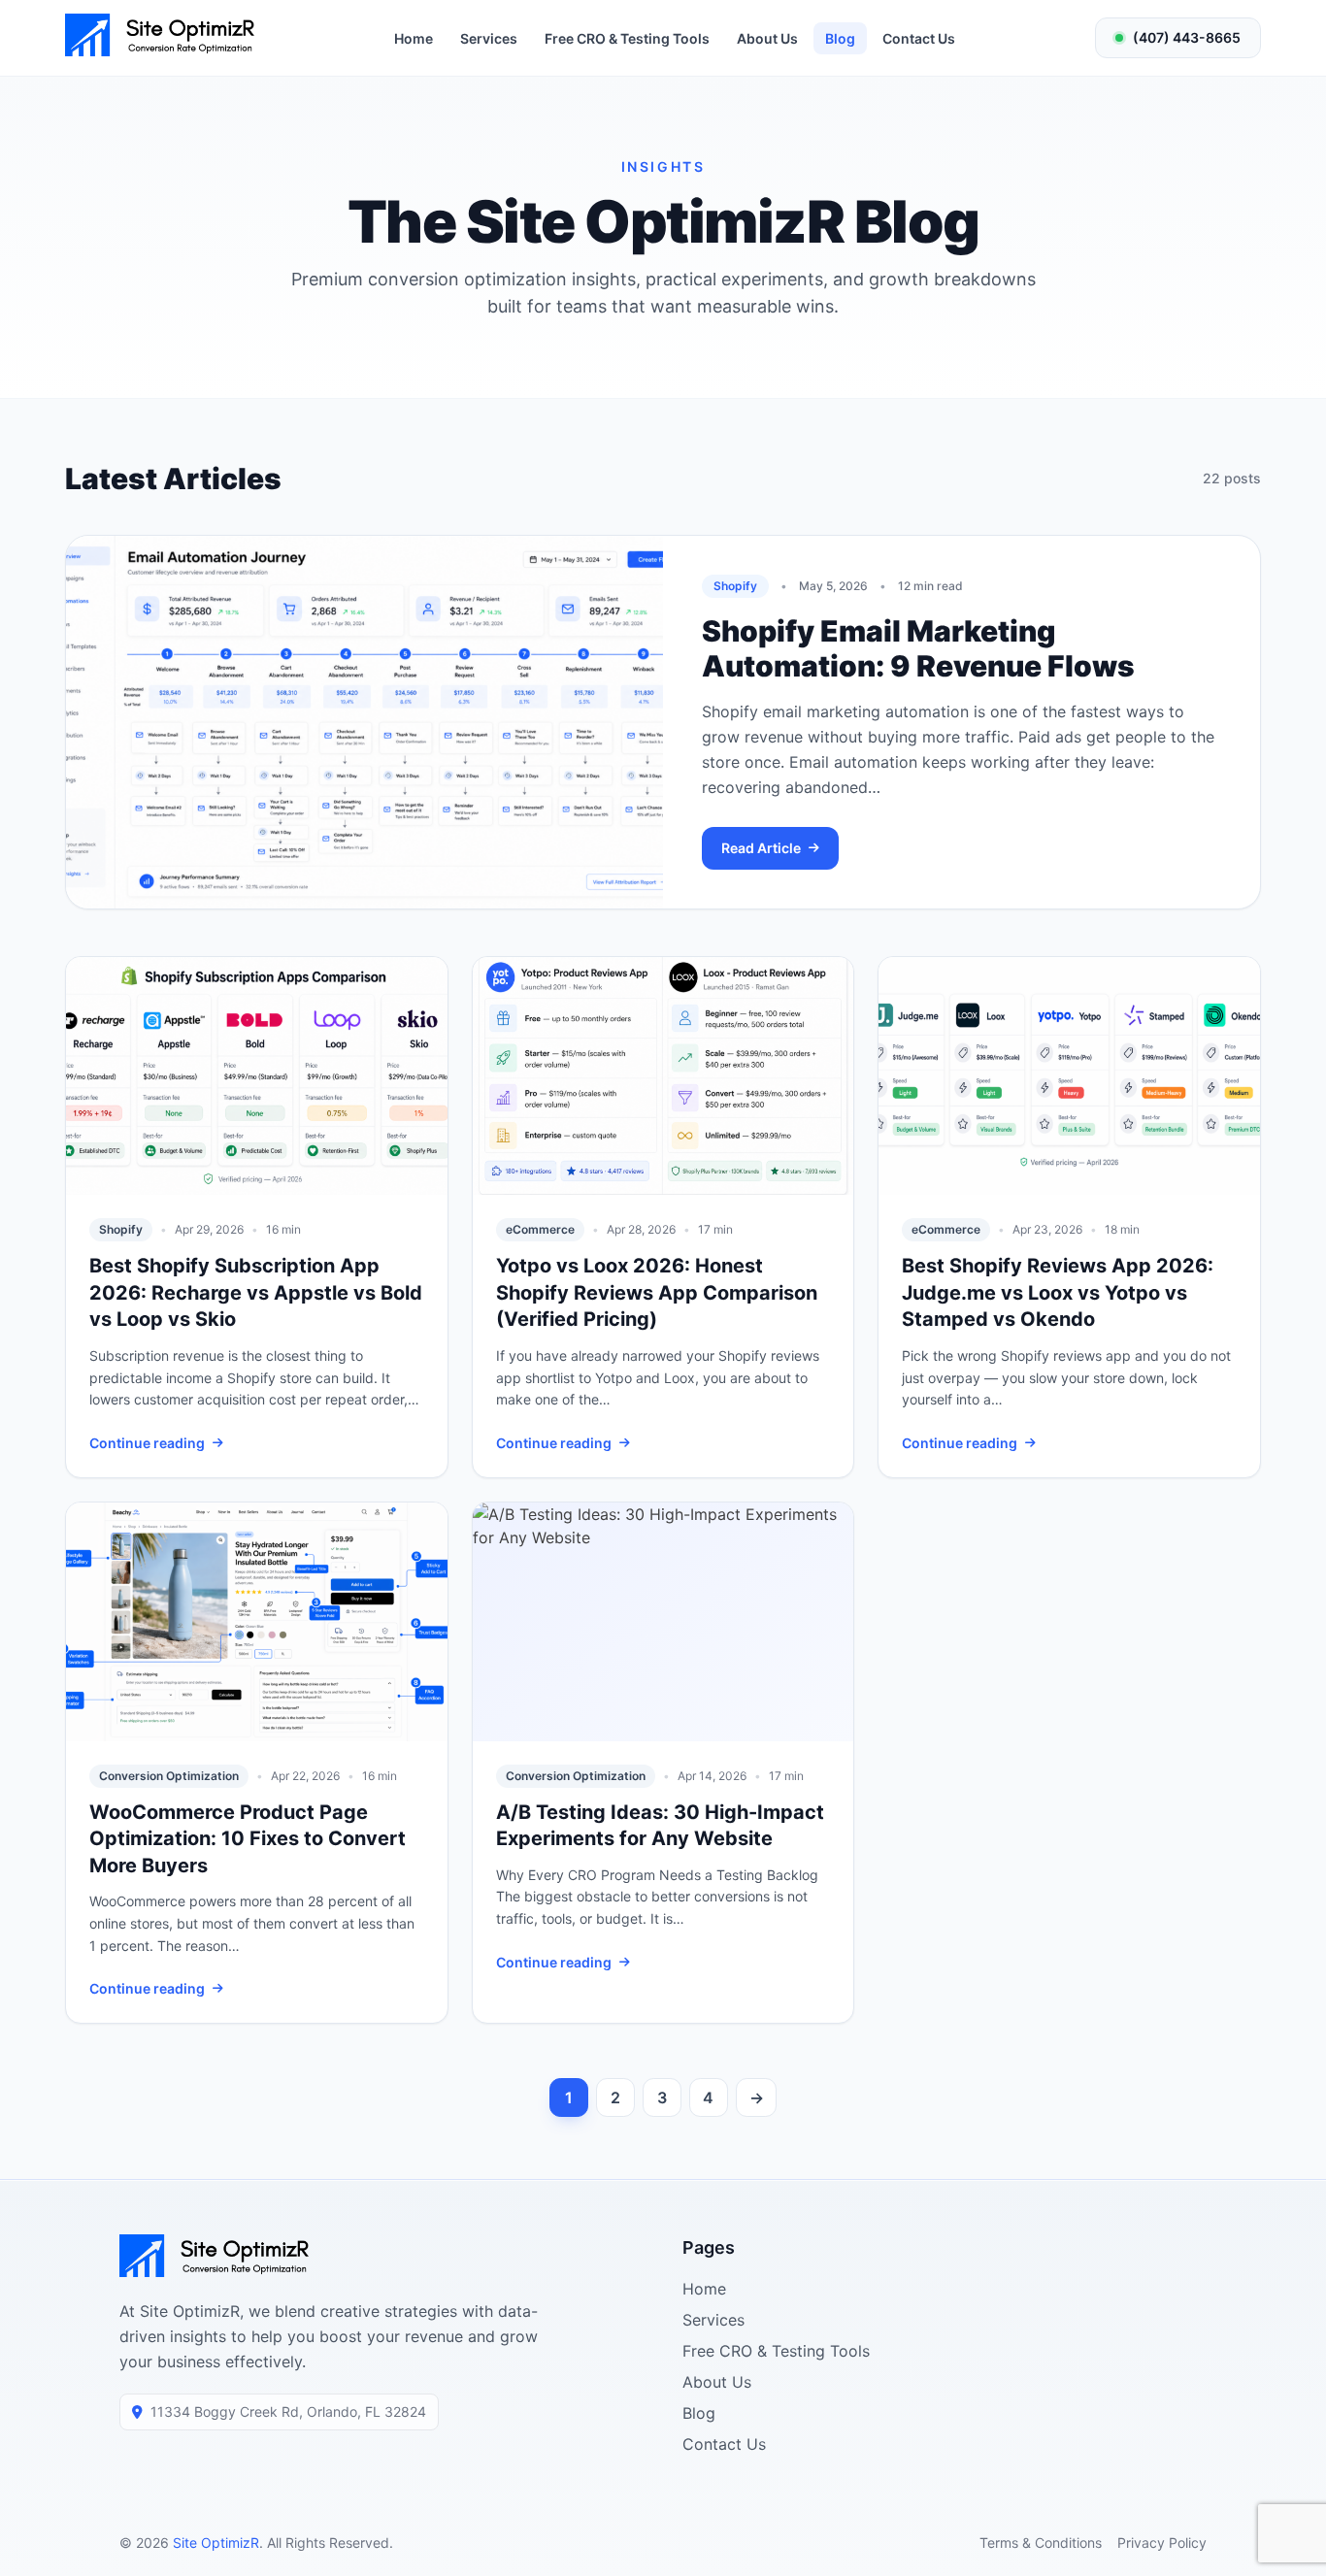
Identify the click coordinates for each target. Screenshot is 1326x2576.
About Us (767, 38)
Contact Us (919, 38)
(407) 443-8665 (1187, 37)
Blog (840, 38)
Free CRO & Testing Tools (627, 38)
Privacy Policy (1162, 2543)
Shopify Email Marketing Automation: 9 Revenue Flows (918, 648)
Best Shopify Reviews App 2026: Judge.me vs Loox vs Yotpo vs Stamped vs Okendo (1058, 1292)
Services (489, 38)
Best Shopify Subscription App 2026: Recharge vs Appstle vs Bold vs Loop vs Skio (256, 1292)
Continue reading (147, 1443)
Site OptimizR (216, 2543)
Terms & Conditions (1041, 2543)
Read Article (761, 848)
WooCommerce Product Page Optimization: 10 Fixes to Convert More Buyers (248, 1839)
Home (414, 38)
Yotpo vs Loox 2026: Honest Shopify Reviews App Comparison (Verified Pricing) (657, 1292)
